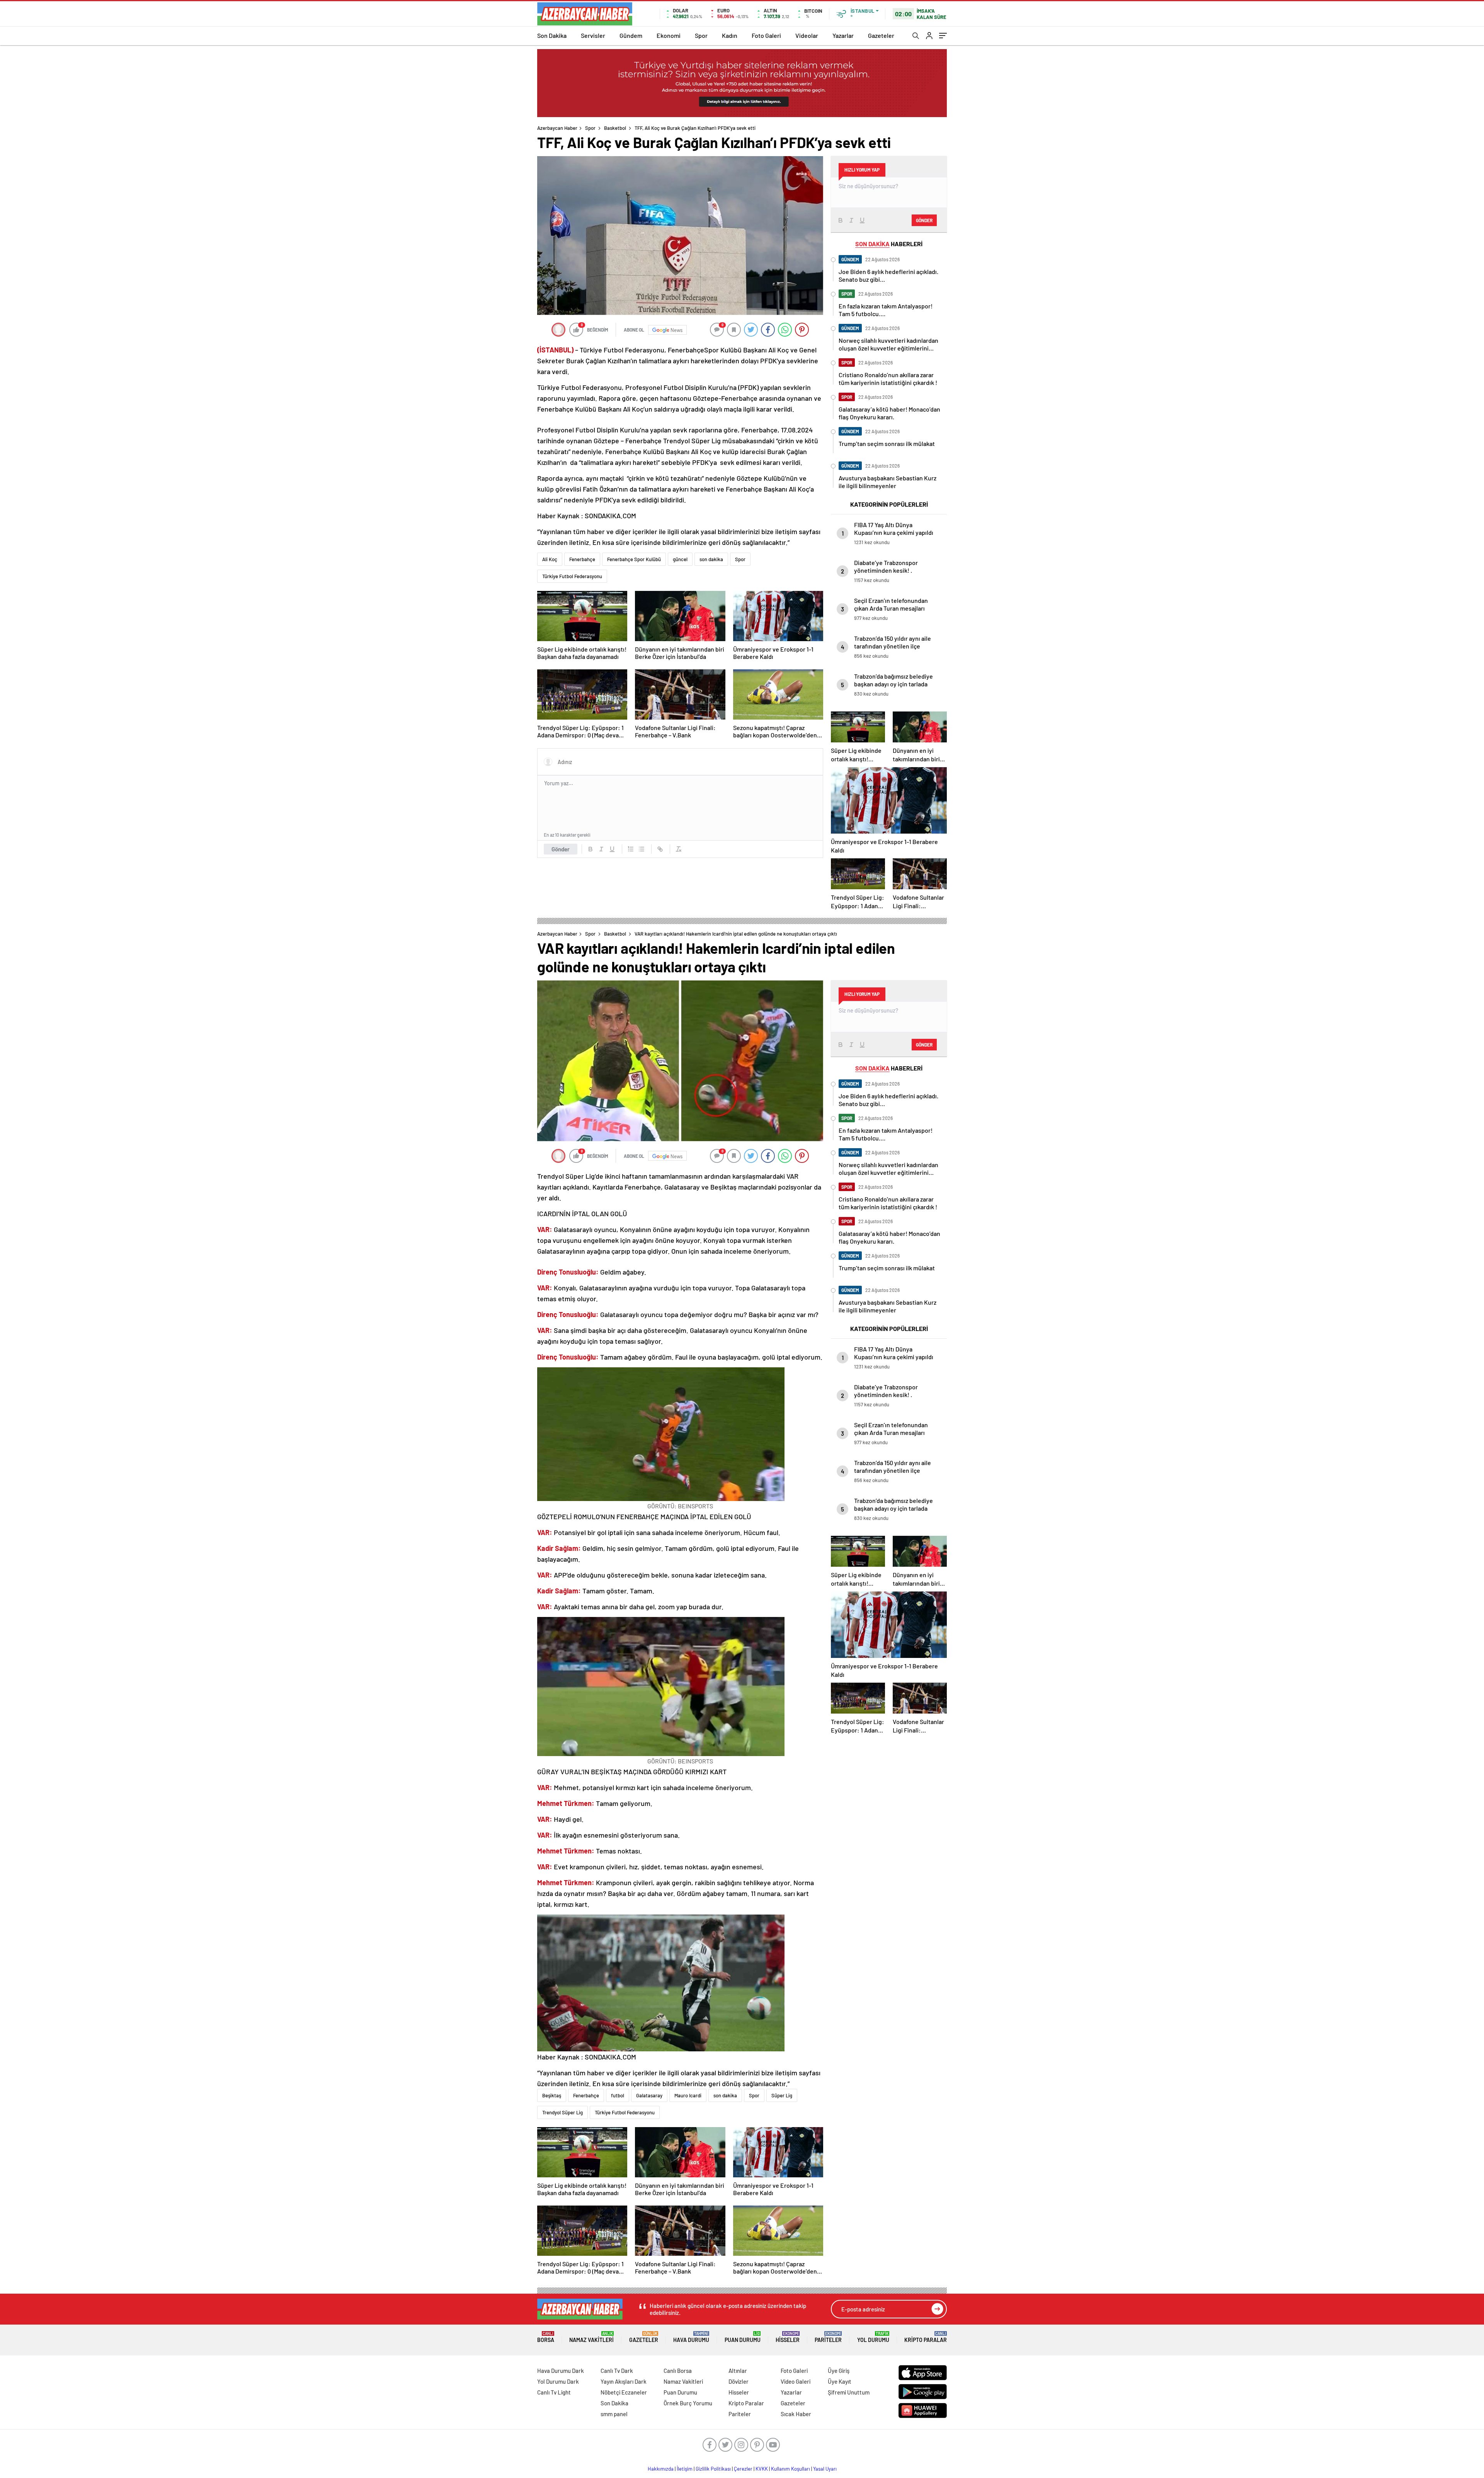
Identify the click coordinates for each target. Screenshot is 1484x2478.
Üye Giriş (839, 2371)
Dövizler (739, 2381)
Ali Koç (550, 559)
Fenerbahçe (582, 559)
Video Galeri (796, 2381)
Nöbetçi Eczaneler (624, 2392)
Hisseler (788, 2337)
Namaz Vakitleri (591, 2337)
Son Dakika (552, 35)
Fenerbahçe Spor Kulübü (634, 559)
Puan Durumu (743, 2337)
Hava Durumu (691, 2337)
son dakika (711, 559)
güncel (680, 559)
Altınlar (738, 2371)
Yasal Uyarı (825, 2469)
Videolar (807, 35)
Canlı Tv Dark (617, 2371)
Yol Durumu (873, 2337)
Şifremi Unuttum (849, 2392)
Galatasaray (649, 2095)
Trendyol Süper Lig (562, 2112)
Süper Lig (782, 2095)
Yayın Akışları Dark (624, 2381)
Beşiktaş (552, 2095)
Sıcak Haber (796, 2414)
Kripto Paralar (926, 2337)
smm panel (614, 2414)
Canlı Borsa (678, 2371)
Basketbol (615, 128)
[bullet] (642, 849)
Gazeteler (881, 35)
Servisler (593, 35)
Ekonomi (669, 35)
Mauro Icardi (688, 2095)
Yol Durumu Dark (558, 2381)
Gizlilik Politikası (713, 2469)
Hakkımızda (661, 2469)
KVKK (762, 2469)
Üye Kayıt (840, 2381)
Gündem (631, 35)
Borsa (546, 2337)
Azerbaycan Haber (557, 128)
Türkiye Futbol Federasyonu (572, 576)
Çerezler (743, 2469)
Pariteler (828, 2337)
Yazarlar (843, 35)
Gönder (561, 849)
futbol (618, 2095)
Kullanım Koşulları (791, 2469)
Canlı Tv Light (554, 2392)
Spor (701, 35)
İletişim (685, 2469)
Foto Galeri (766, 35)
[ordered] (631, 849)
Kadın (730, 35)
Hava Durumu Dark (561, 2371)
